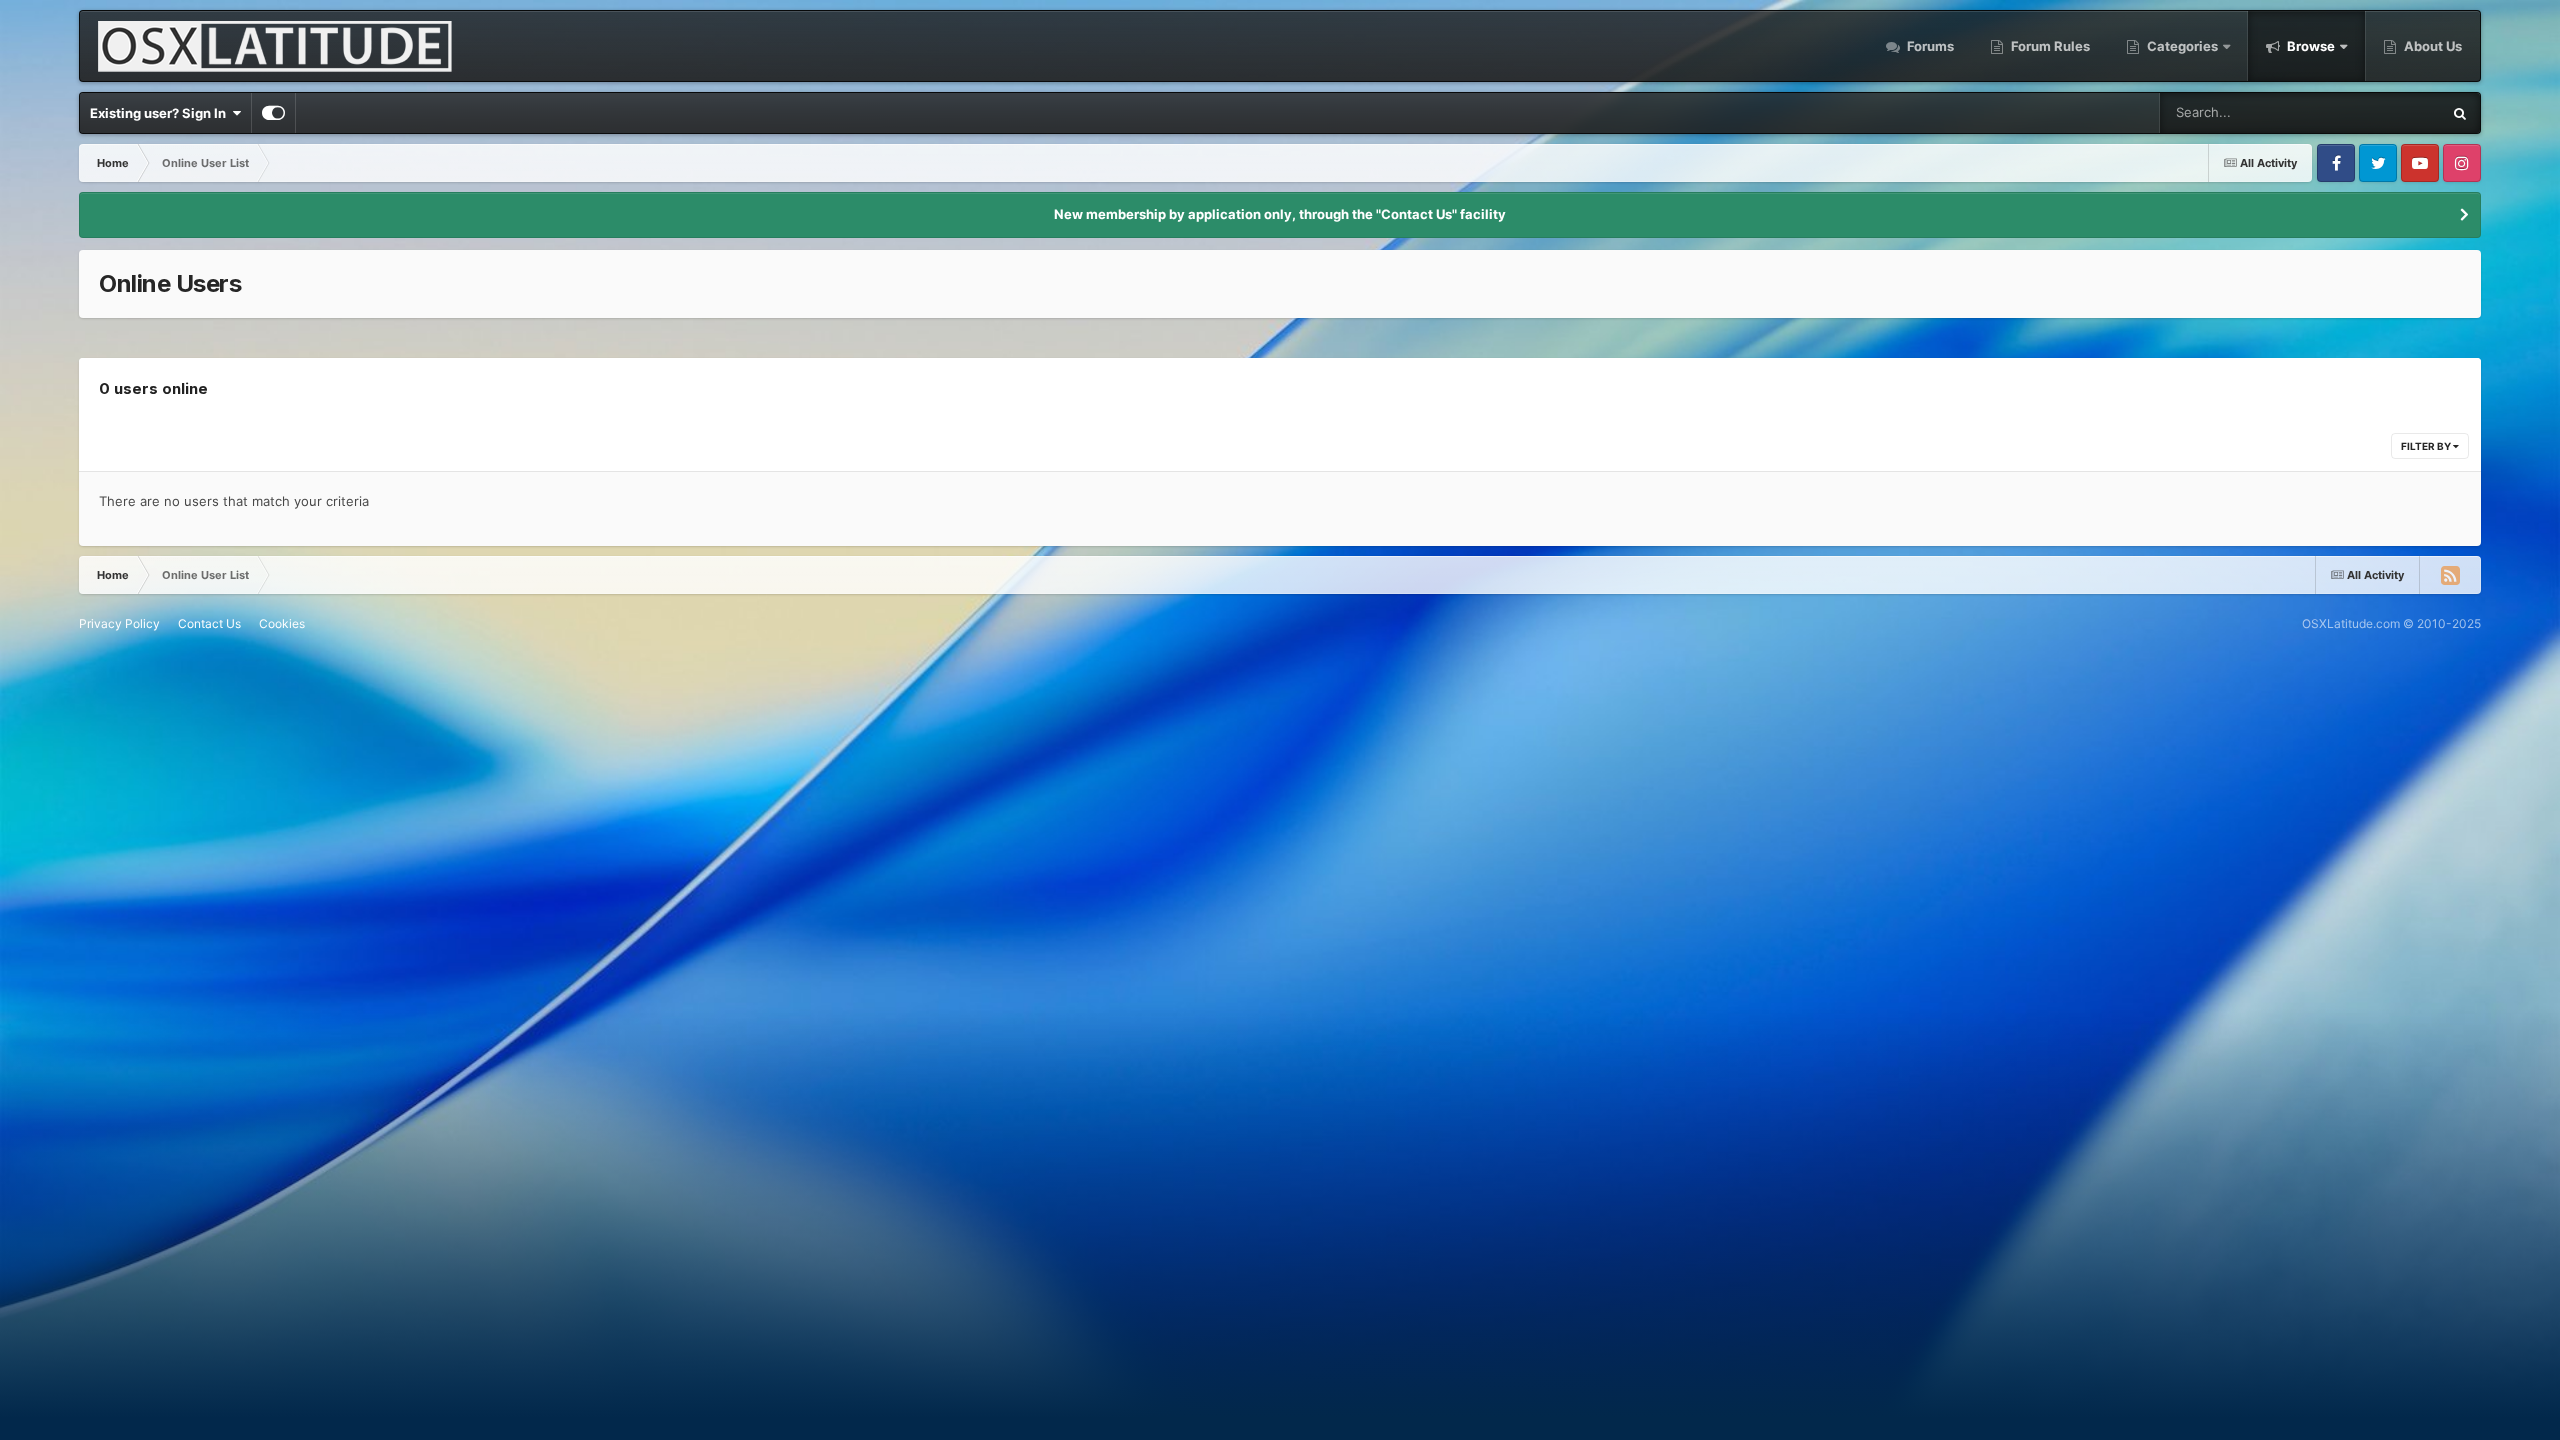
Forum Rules (2049, 46)
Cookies (282, 623)
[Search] (2460, 113)
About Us (2431, 46)
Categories (2182, 46)
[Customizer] (273, 113)
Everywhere (2379, 112)
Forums (1929, 46)
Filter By (2427, 446)
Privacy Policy (119, 623)
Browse (2311, 46)
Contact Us (209, 623)
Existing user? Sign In (161, 113)
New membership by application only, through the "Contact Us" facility (1280, 214)
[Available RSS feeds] (2450, 575)
